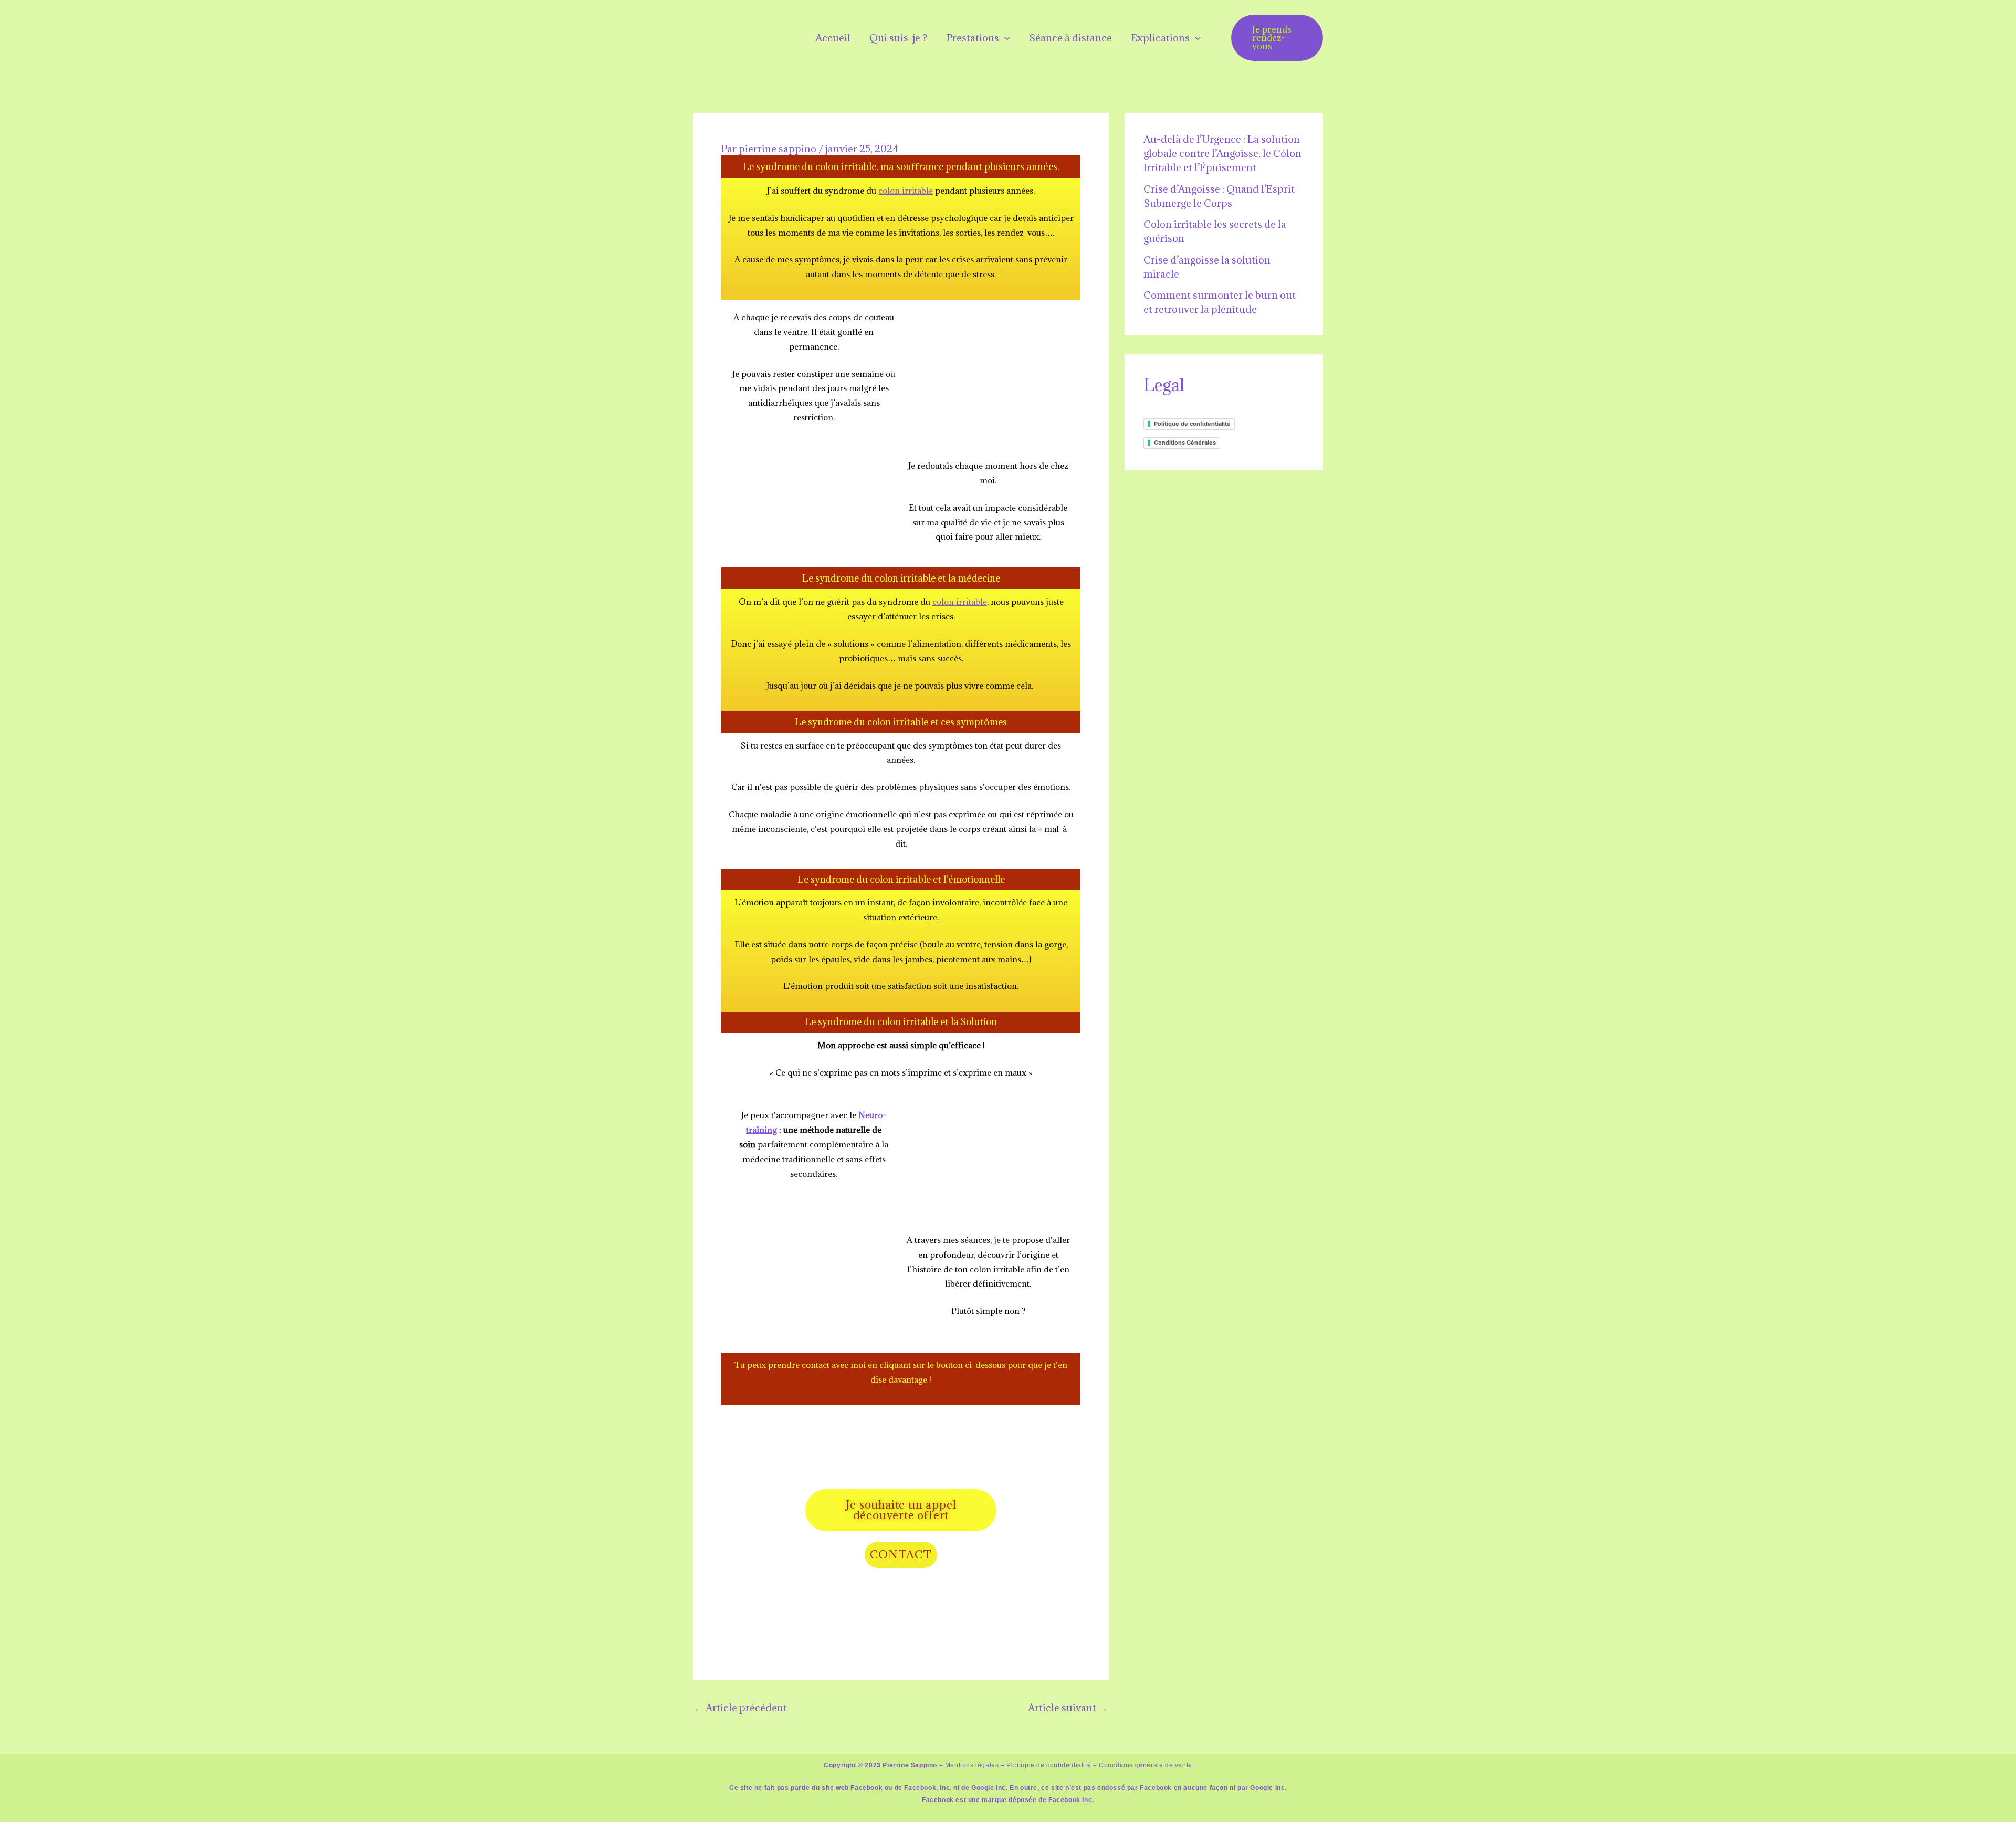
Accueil (833, 38)
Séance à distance (1070, 38)
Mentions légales (972, 1765)
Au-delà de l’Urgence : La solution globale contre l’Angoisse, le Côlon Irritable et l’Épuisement (1222, 153)
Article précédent (741, 1708)
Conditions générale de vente (1146, 1765)
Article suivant (1068, 1708)
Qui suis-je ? (899, 38)
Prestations (973, 38)
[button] (1005, 38)
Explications (1160, 38)
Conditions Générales (1185, 443)
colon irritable (906, 191)
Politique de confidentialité (1192, 424)
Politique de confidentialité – (1052, 1765)
